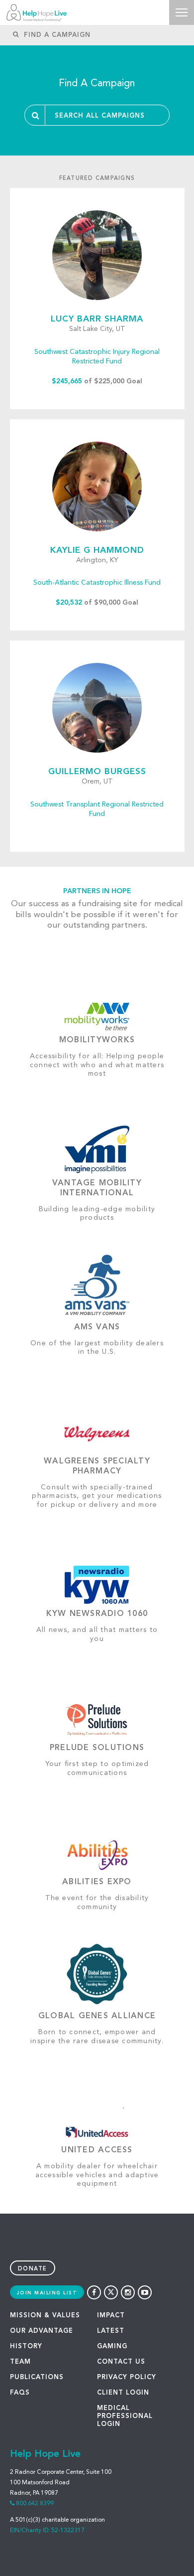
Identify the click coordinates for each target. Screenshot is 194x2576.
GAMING (112, 2346)
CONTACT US (121, 2362)
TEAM (20, 2362)
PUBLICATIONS (37, 2377)
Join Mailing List (47, 2293)
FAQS (20, 2393)
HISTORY (26, 2346)
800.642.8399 (35, 2504)
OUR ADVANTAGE (42, 2331)
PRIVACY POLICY (127, 2377)
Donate (33, 2269)
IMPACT (111, 2316)
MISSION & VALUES (45, 2316)
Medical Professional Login (125, 2416)
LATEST (111, 2331)
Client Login (123, 2393)
